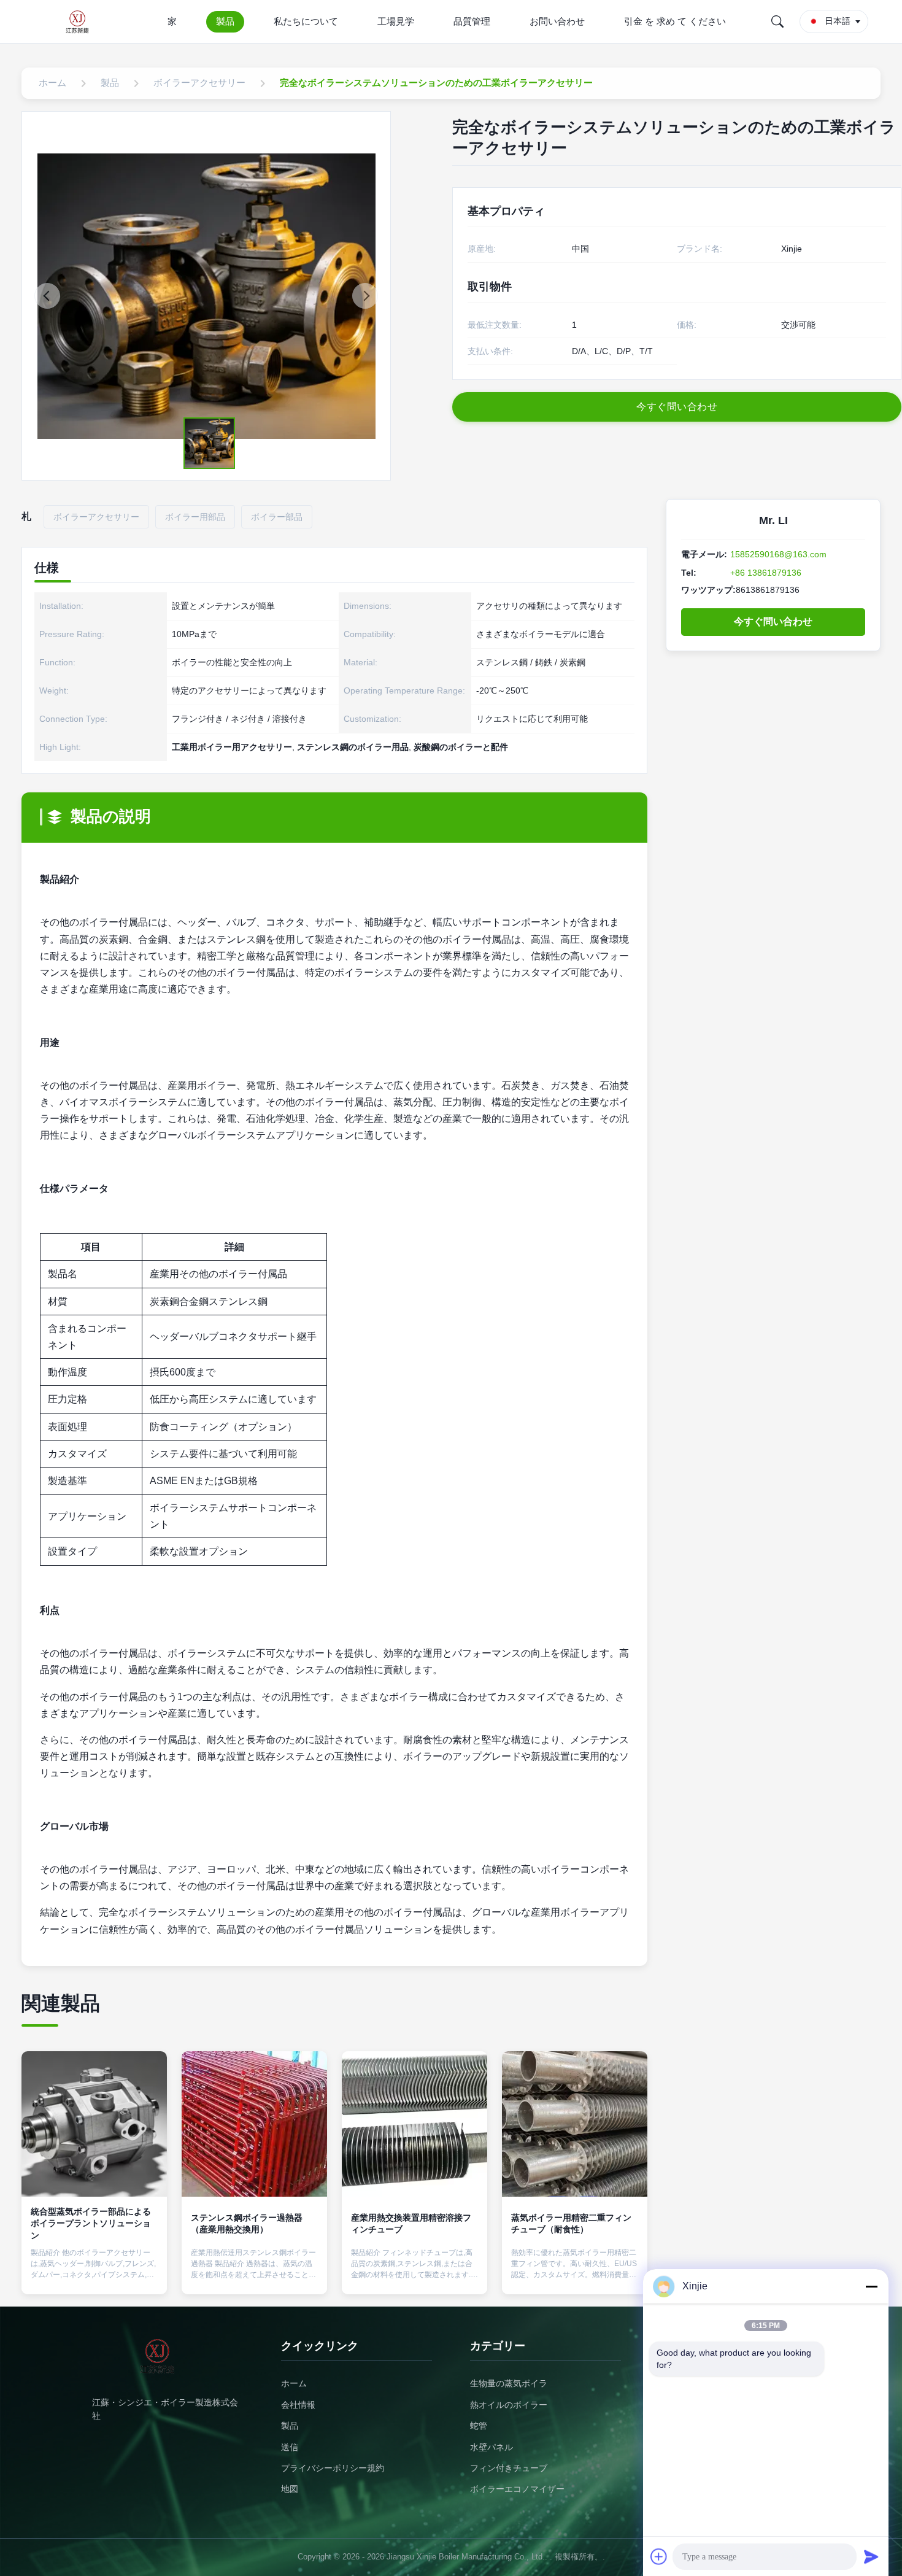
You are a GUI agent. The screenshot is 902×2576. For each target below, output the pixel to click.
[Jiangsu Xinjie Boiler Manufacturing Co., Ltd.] (81, 21)
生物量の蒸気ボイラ (509, 2383)
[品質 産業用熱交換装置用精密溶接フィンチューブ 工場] (414, 2124)
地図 (290, 2489)
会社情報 (298, 2405)
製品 (225, 21)
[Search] (777, 21)
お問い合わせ (557, 21)
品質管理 (472, 21)
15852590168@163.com (778, 554)
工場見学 (396, 21)
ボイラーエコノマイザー (517, 2489)
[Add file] (659, 2556)
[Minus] (871, 2286)
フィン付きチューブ (509, 2468)
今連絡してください (94, 2274)
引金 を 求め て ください (675, 21)
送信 (290, 2447)
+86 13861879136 (766, 573)
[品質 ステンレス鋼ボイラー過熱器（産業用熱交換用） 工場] (254, 2124)
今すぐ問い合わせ (773, 621)
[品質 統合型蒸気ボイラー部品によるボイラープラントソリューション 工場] (94, 2124)
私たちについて (306, 21)
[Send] (871, 2556)
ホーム (294, 2383)
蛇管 (479, 2426)
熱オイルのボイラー (509, 2405)
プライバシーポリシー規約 (333, 2468)
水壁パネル (491, 2447)
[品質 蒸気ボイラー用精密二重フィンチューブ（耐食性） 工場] (575, 2124)
